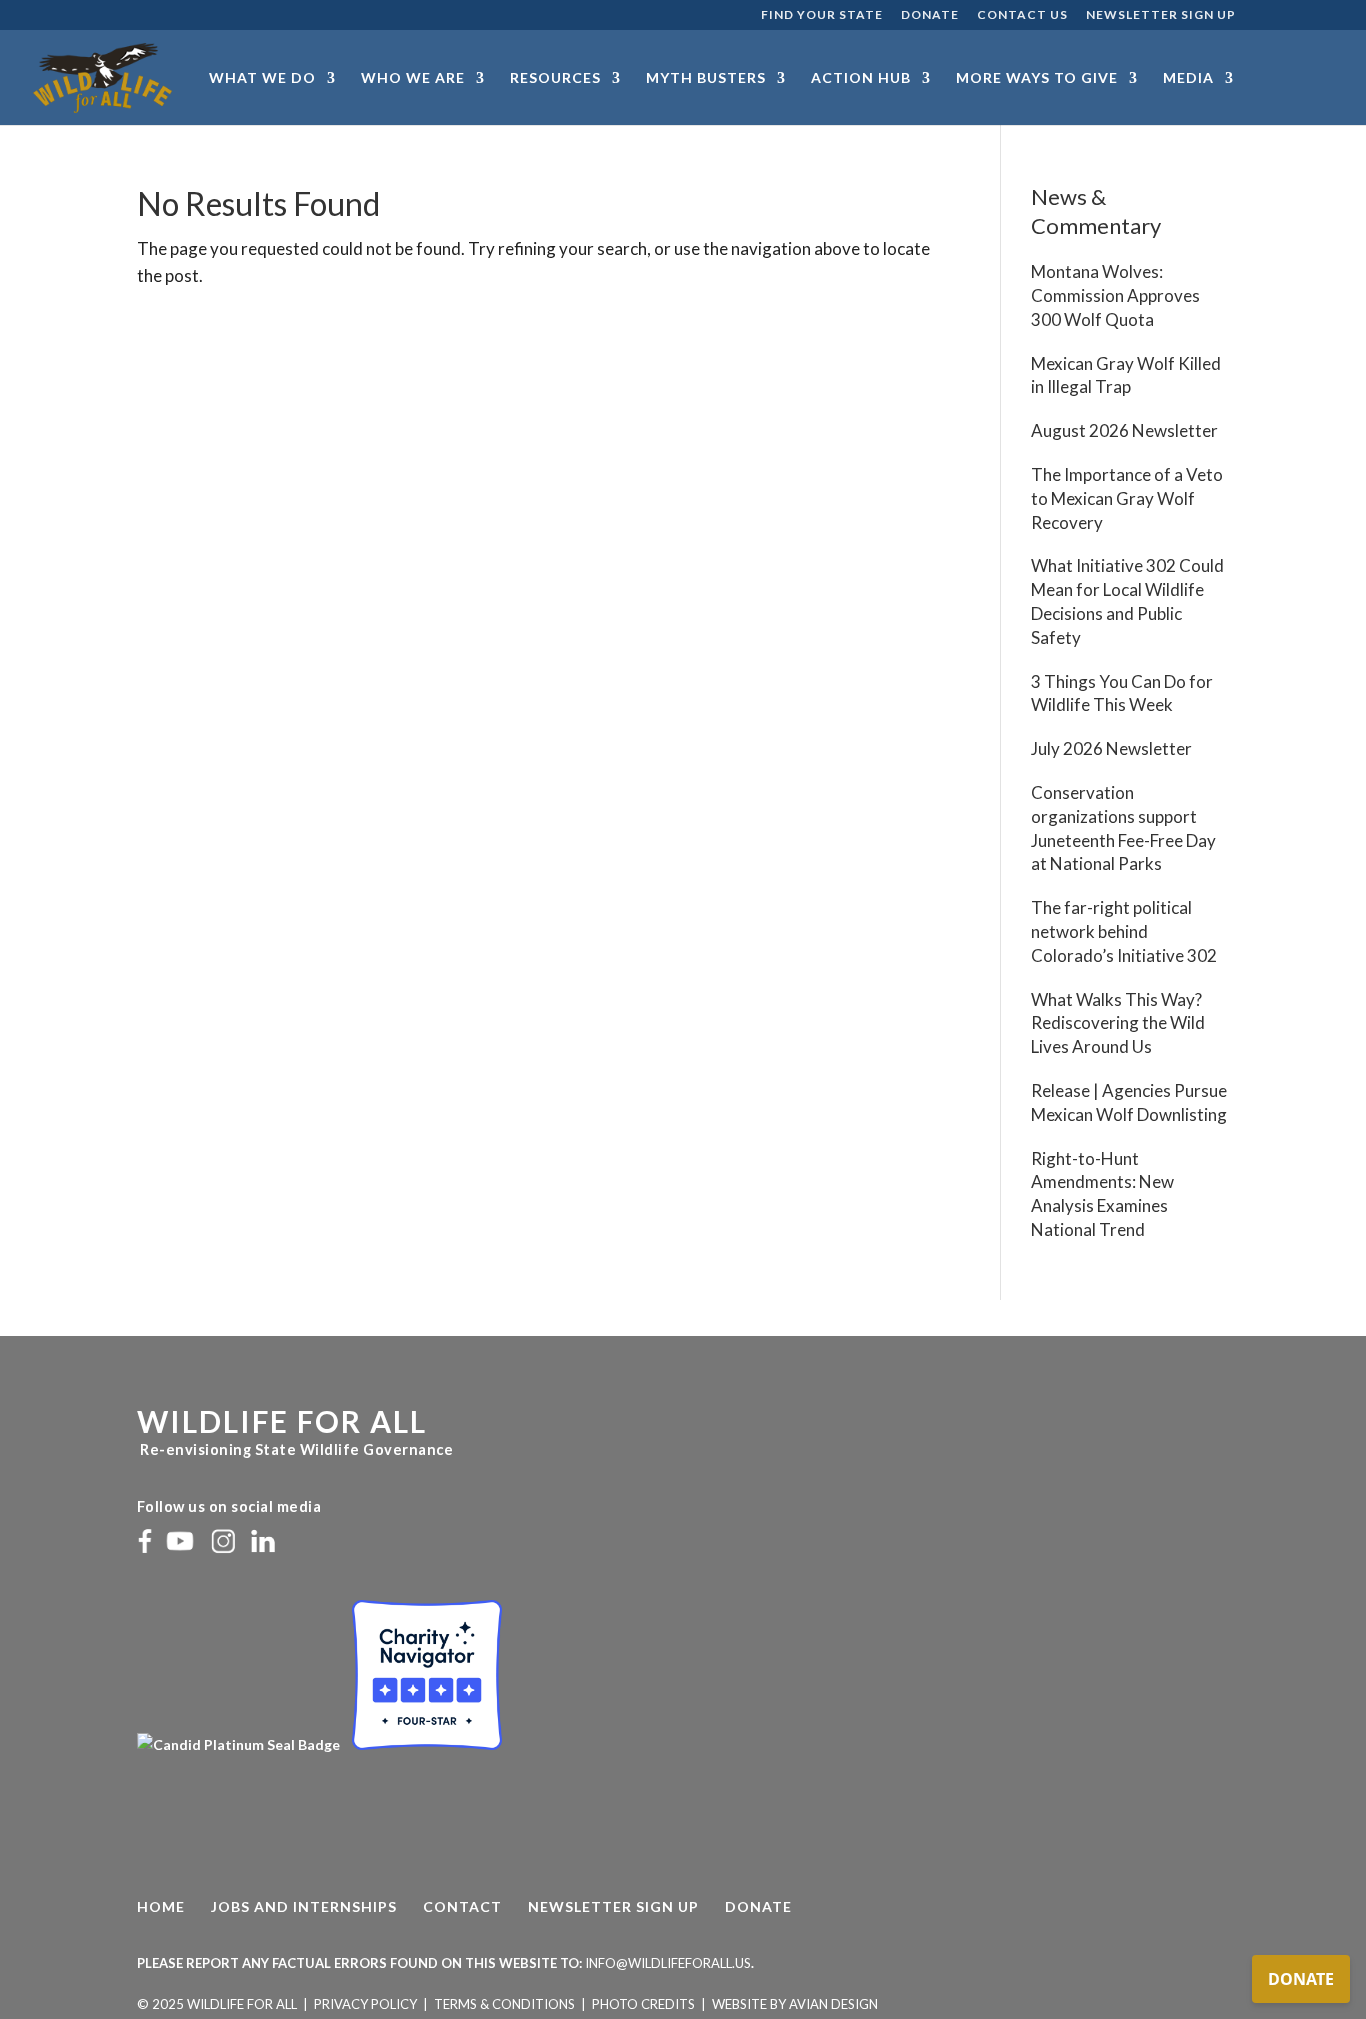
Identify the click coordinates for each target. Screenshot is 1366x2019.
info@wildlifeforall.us (668, 1963)
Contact (462, 1906)
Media (1188, 78)
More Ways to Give (1037, 78)
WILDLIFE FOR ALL (282, 1421)
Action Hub (861, 78)
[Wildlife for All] (240, 1744)
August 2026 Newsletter (1124, 430)
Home (161, 1906)
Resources (555, 78)
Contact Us (1022, 15)
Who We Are (413, 78)
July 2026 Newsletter (1111, 748)
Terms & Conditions (504, 2004)
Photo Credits (643, 2004)
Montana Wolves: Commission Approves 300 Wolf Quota (1115, 295)
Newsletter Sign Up (1161, 15)
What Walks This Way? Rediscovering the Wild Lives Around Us (1118, 1023)
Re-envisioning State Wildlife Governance (295, 1449)
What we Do (262, 78)
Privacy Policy (365, 2004)
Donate (930, 15)
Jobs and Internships (304, 1906)
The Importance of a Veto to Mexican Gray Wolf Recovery (1127, 498)
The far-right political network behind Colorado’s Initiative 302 (1124, 931)
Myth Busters (706, 78)
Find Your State (822, 15)
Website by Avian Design (795, 2004)
